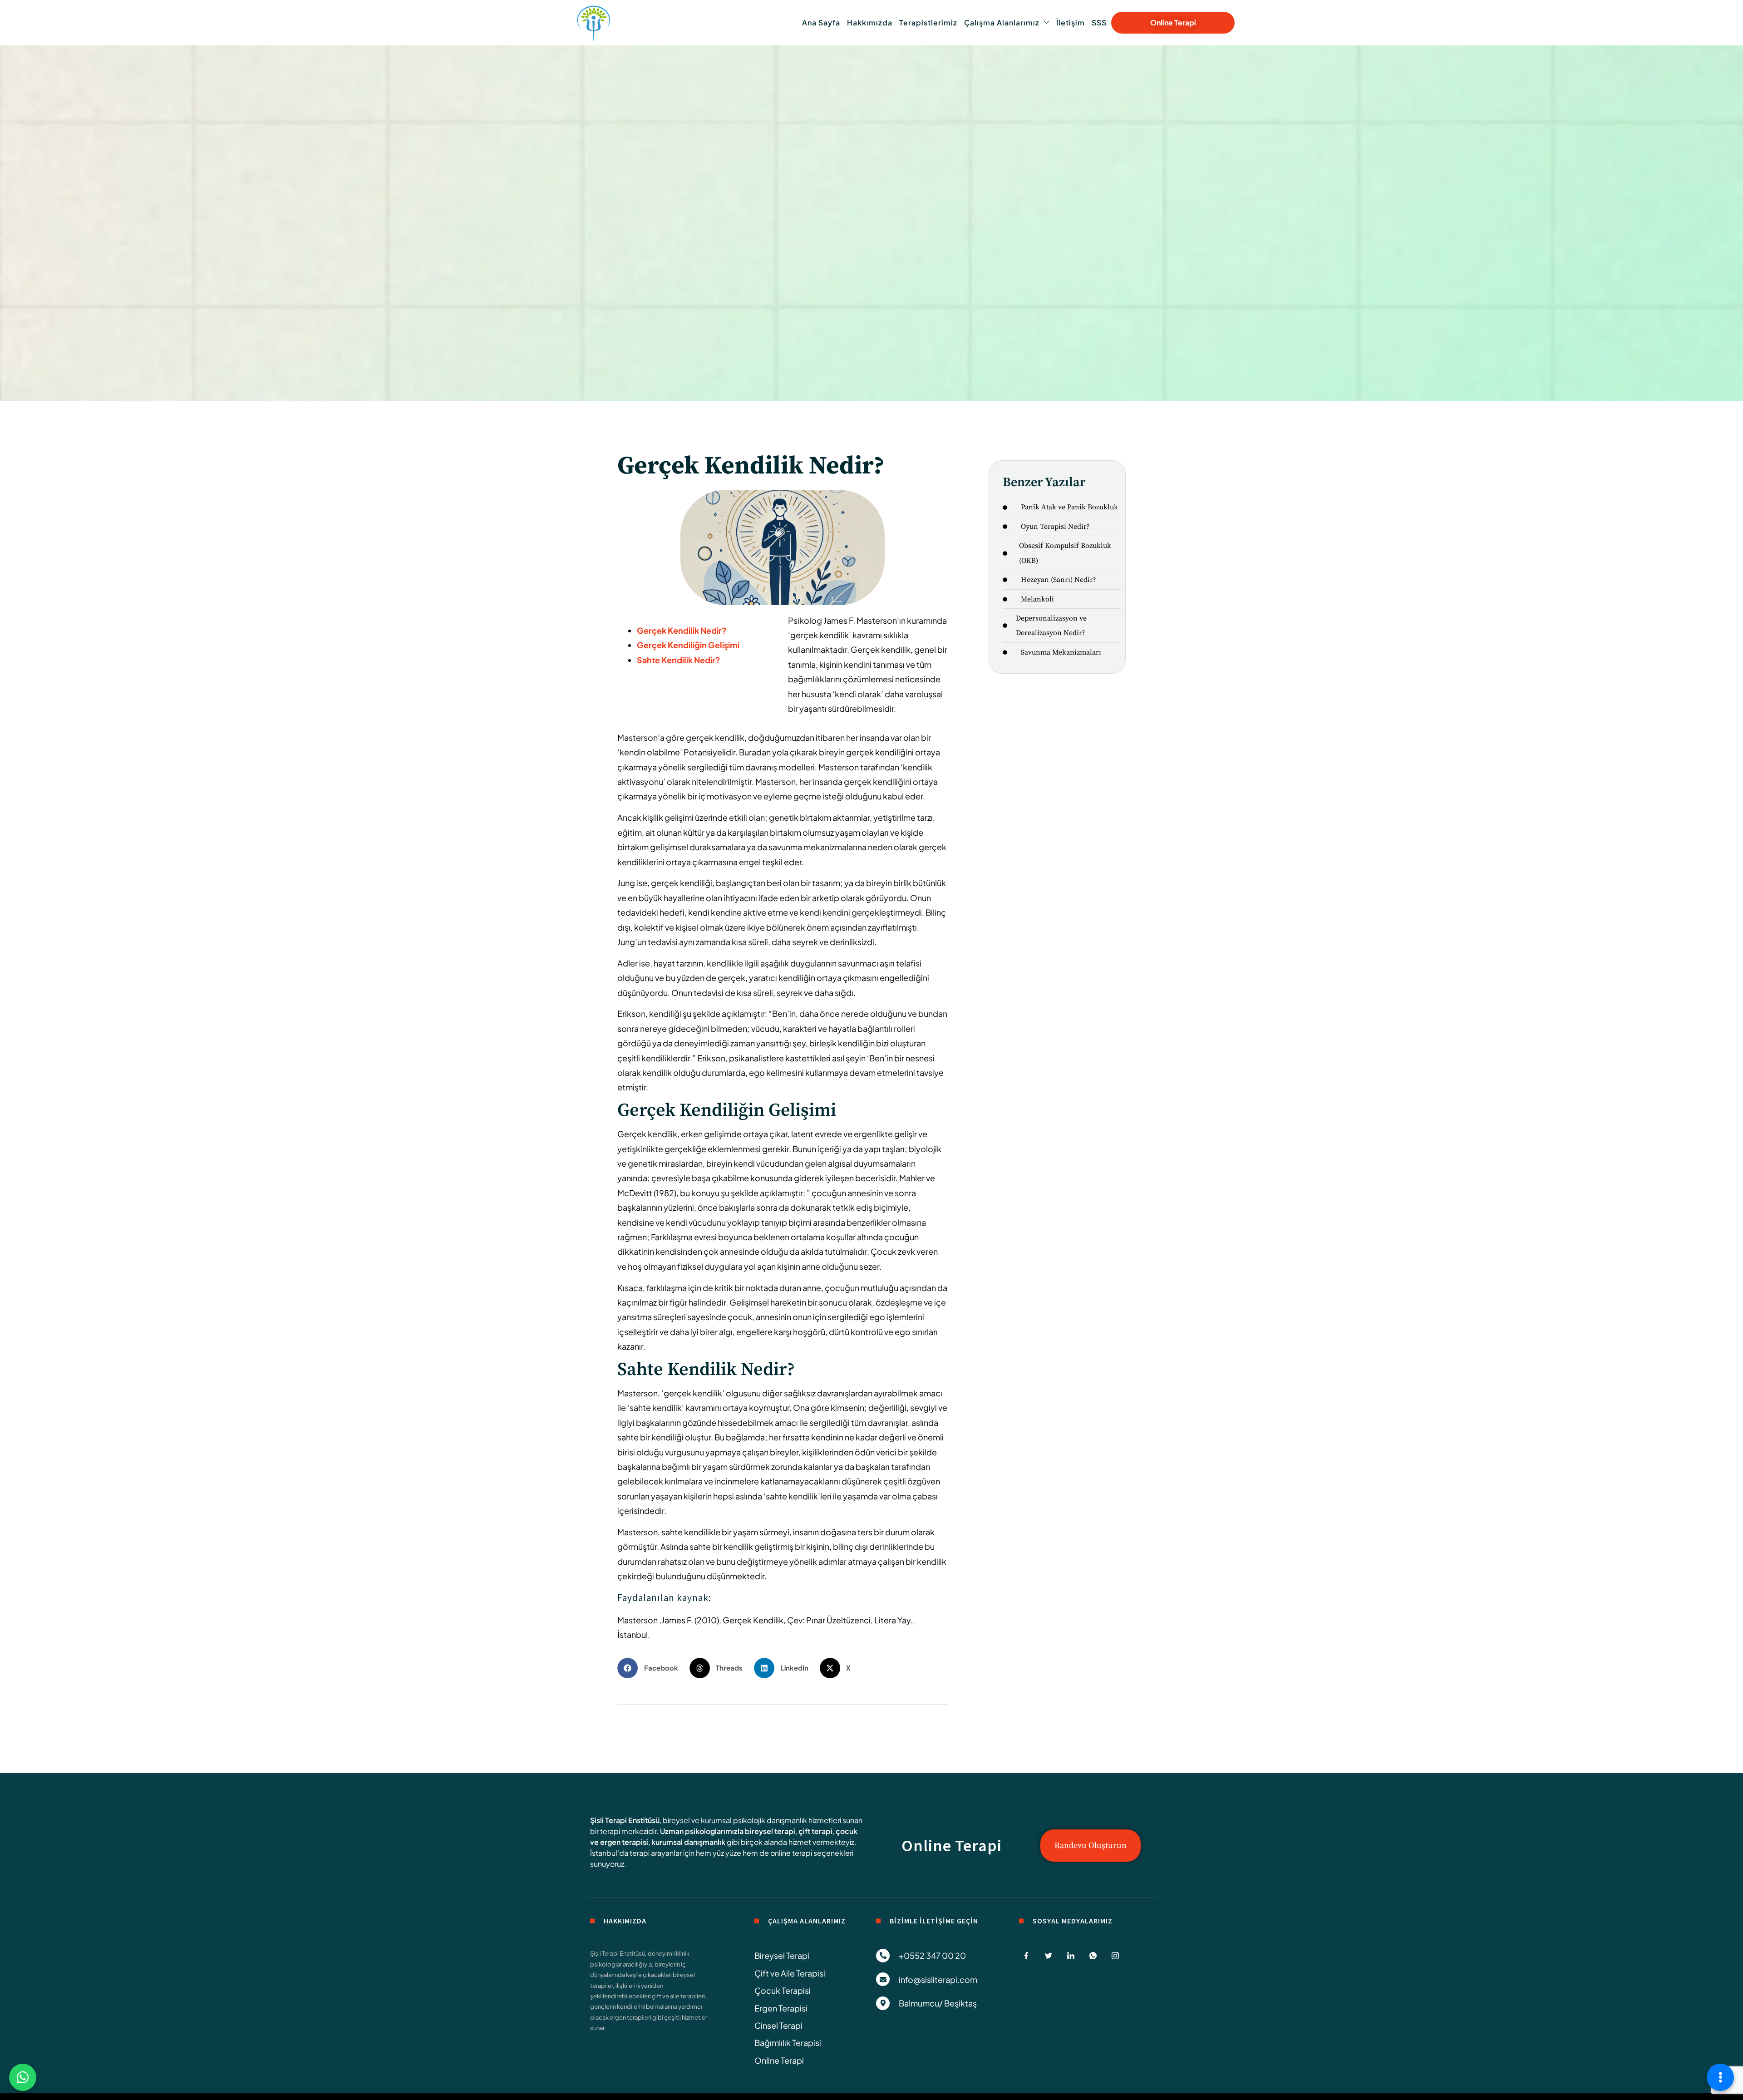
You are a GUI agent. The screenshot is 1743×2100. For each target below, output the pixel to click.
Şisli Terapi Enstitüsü (625, 1820)
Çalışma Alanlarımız (1002, 22)
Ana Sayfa (821, 22)
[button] (651, 1668)
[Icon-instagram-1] (1115, 1956)
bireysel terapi (770, 1831)
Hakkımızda (870, 22)
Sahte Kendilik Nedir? (679, 660)
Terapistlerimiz (928, 22)
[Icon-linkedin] (1071, 1956)
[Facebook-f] (1026, 1956)
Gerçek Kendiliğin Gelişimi (688, 645)
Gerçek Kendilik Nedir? (682, 630)
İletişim (1071, 22)
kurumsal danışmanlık (688, 1842)
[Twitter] (1049, 1956)
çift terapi (815, 1831)
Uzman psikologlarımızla (702, 1831)
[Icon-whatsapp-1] (1093, 1956)
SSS (1099, 22)
